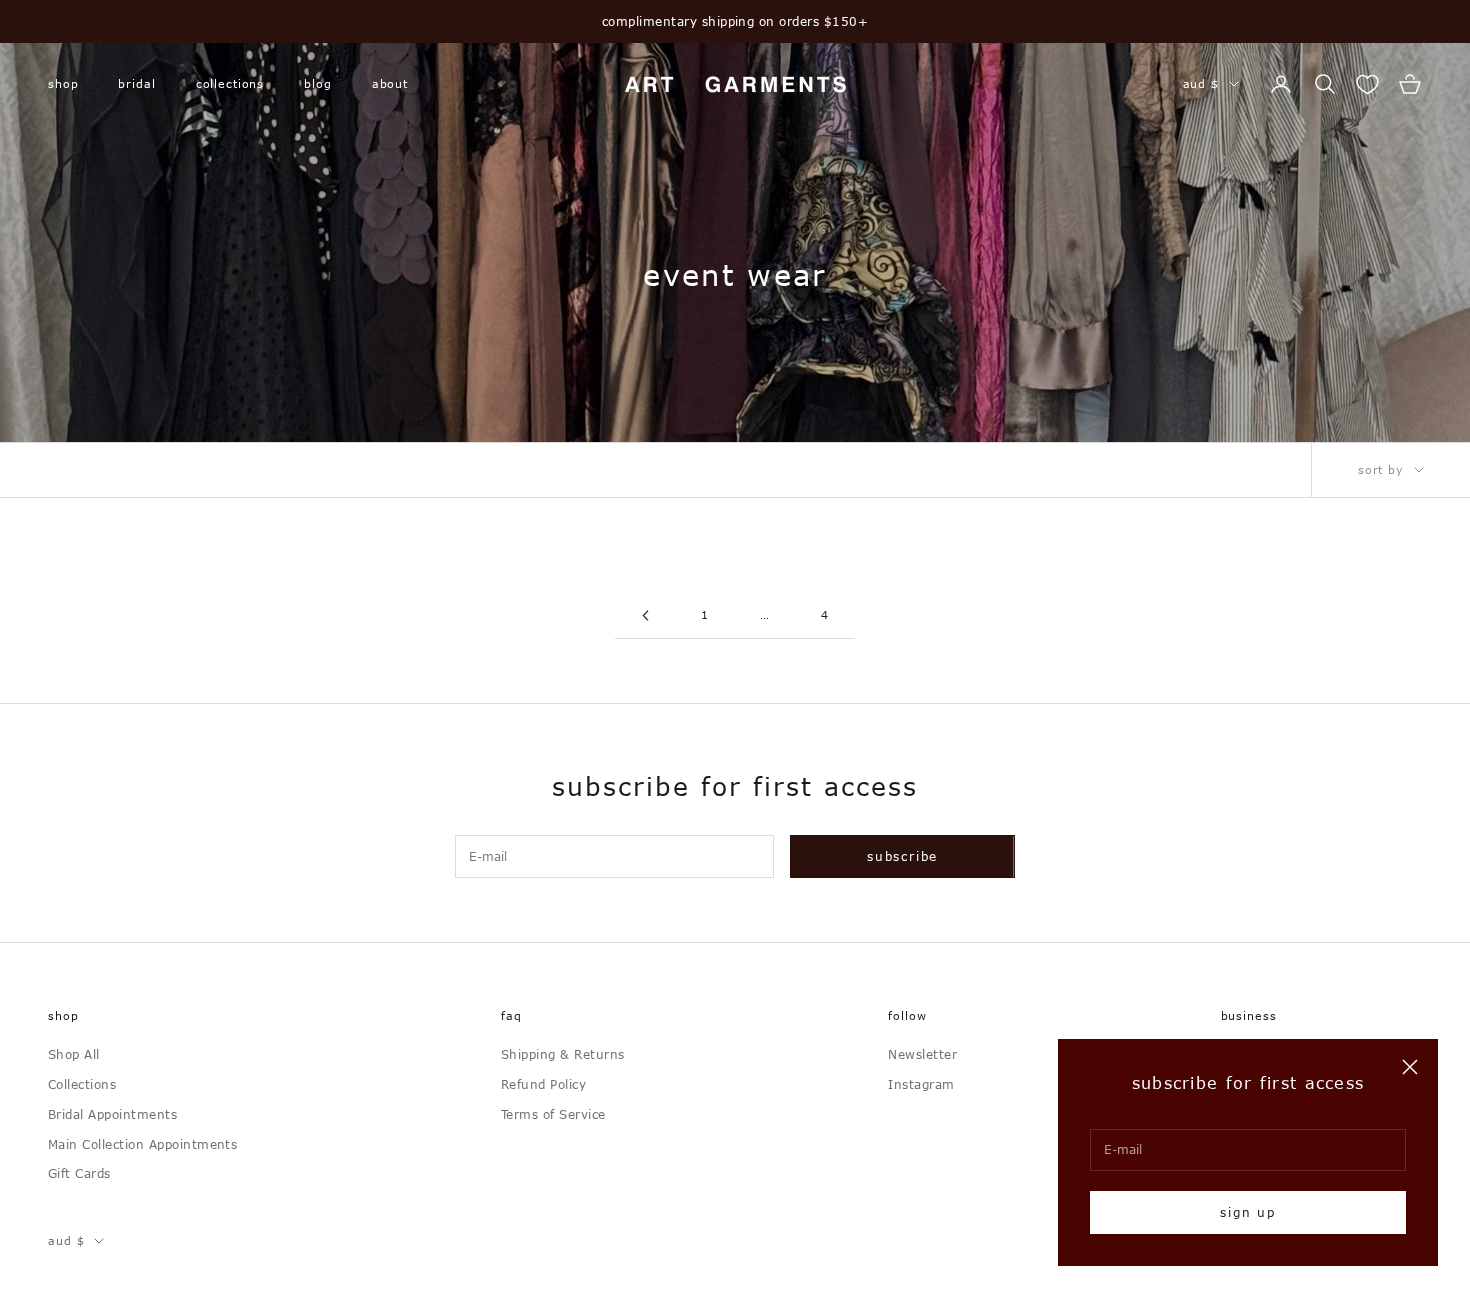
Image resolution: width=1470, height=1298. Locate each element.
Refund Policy (543, 1084)
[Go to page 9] (645, 615)
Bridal (136, 83)
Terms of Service (553, 1114)
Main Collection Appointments (142, 1144)
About (390, 83)
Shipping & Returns (563, 1054)
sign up (1248, 1212)
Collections (230, 83)
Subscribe (902, 856)
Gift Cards (79, 1173)
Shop (63, 83)
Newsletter (922, 1054)
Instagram (921, 1084)
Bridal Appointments (112, 1114)
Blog (317, 83)
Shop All (74, 1054)
